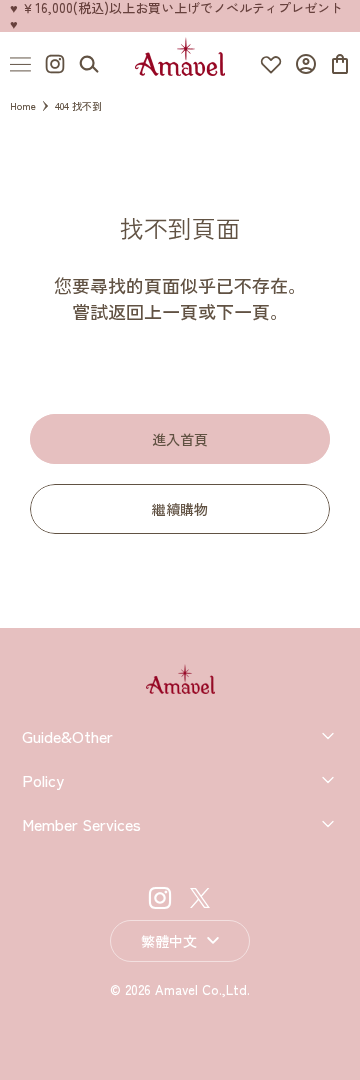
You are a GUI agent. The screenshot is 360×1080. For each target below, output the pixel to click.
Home (23, 105)
